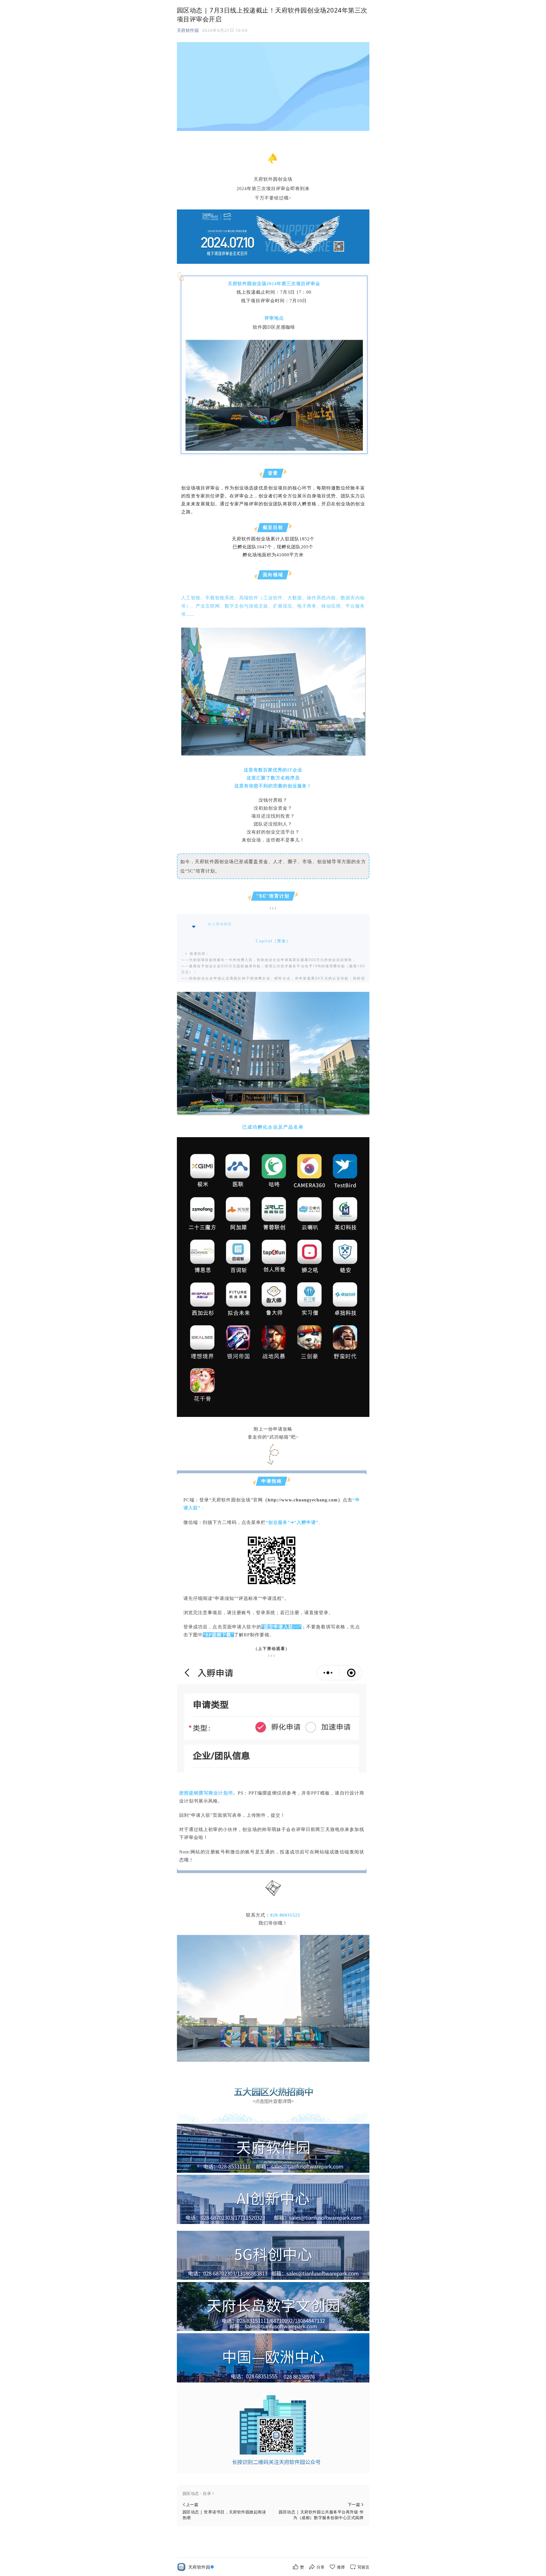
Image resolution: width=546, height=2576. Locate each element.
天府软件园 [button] (188, 30)
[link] (202, 2567)
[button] (273, 2493)
